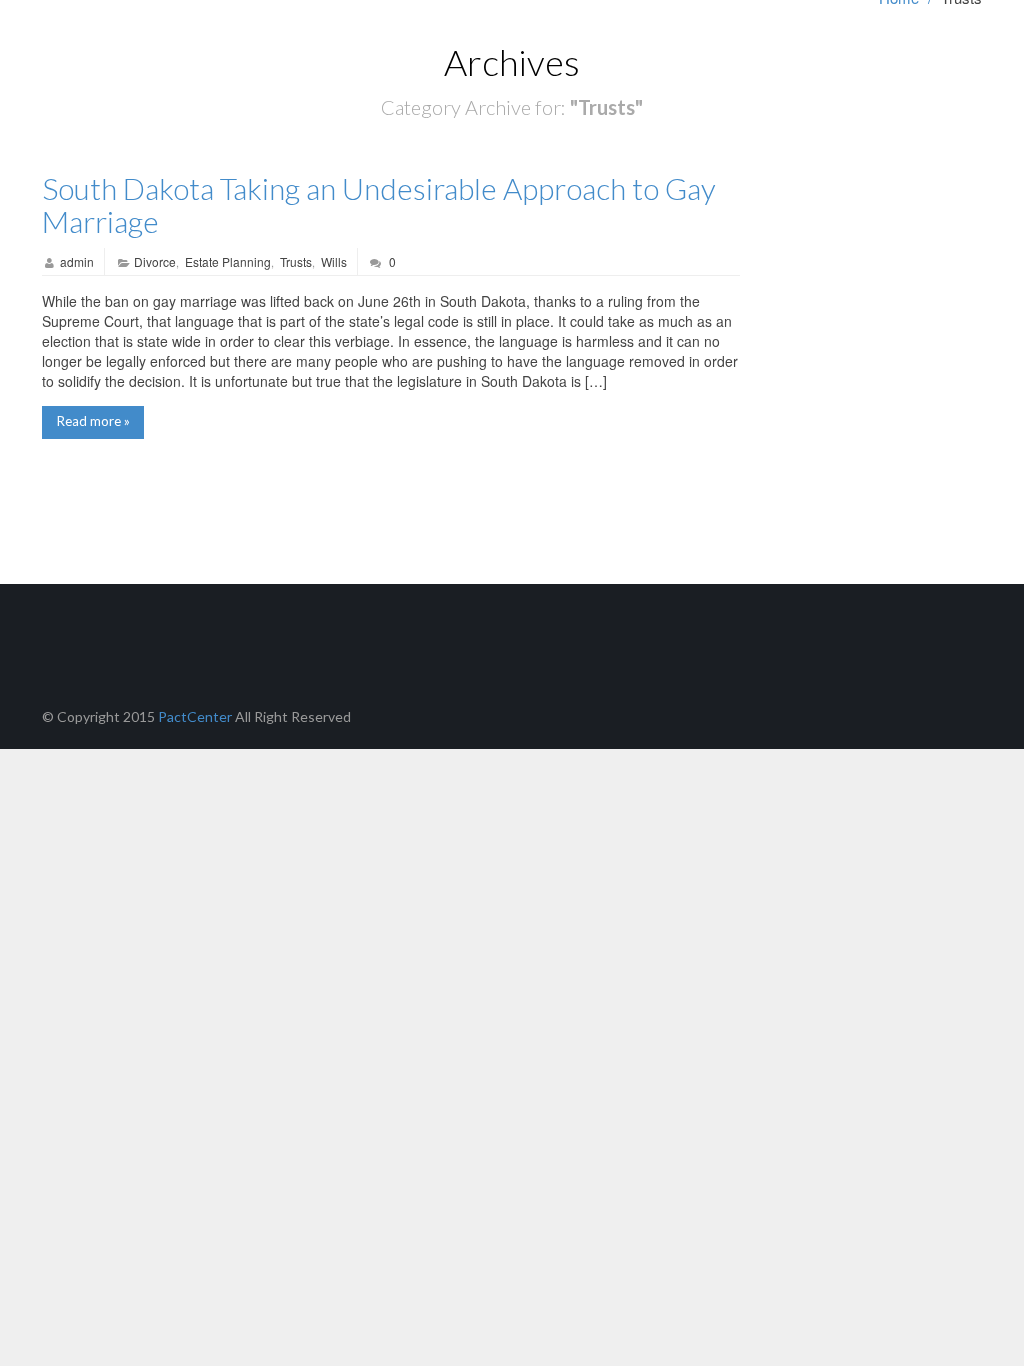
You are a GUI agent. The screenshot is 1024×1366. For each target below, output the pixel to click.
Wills (334, 261)
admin (77, 261)
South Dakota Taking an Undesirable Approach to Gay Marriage (379, 204)
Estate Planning (228, 261)
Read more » (93, 421)
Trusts (296, 261)
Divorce (155, 261)
